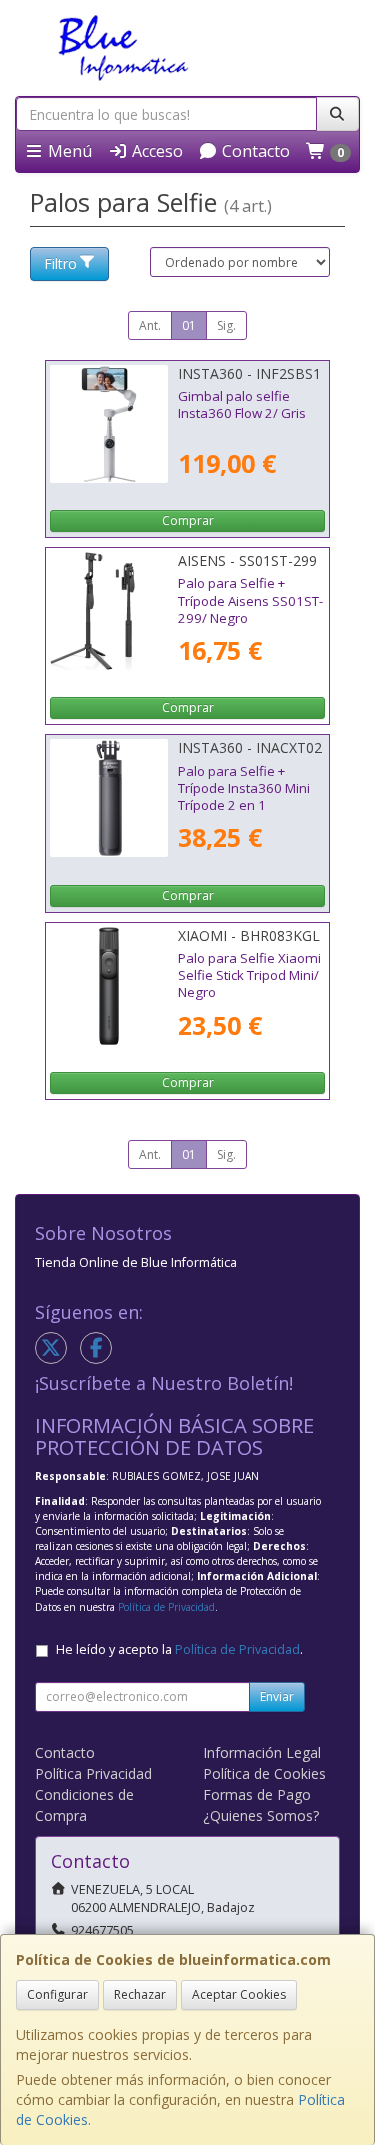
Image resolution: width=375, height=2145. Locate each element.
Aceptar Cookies (239, 1994)
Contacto (254, 151)
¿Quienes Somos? (261, 1815)
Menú (68, 151)
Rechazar (140, 1994)
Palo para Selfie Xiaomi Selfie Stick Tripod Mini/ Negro (249, 975)
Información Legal (262, 1752)
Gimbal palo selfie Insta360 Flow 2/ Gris (242, 404)
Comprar (188, 520)
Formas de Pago (257, 1794)
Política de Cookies (264, 1773)
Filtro (60, 263)
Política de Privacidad (166, 1607)
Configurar (57, 1994)
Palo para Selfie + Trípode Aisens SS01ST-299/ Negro (250, 600)
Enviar (277, 1696)
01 (189, 325)
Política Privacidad (93, 1773)
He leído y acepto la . (179, 1649)
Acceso (155, 151)
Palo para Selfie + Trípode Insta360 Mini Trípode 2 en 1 (244, 788)
